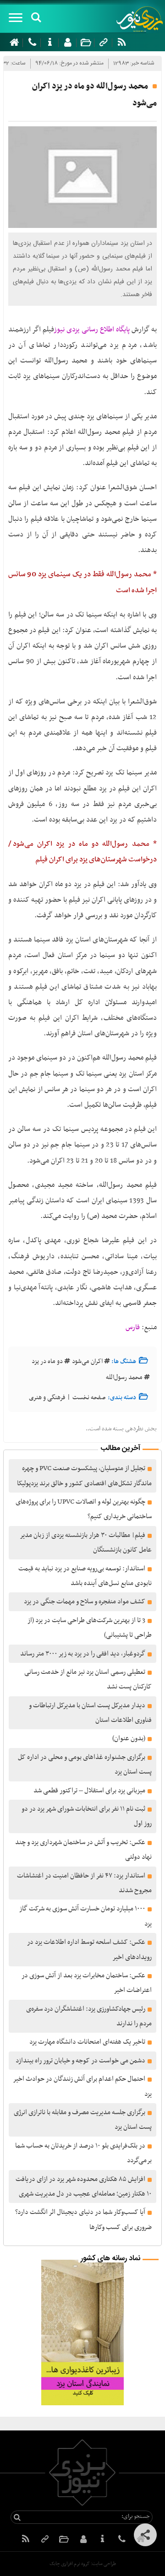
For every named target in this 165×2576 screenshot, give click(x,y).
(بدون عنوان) (129, 1738)
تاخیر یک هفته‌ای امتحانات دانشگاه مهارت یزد (87, 2042)
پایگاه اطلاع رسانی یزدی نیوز (92, 330)
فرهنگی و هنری (47, 1398)
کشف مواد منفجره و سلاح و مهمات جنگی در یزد (85, 1602)
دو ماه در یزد (47, 1361)
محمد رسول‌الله (124, 1377)
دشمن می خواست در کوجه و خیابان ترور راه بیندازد (80, 2061)
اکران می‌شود (87, 1361)
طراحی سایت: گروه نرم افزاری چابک (83, 2564)
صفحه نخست (89, 1398)
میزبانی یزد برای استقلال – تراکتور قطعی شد (89, 1791)
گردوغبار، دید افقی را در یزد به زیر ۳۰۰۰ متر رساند (83, 1654)
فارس (133, 1327)
